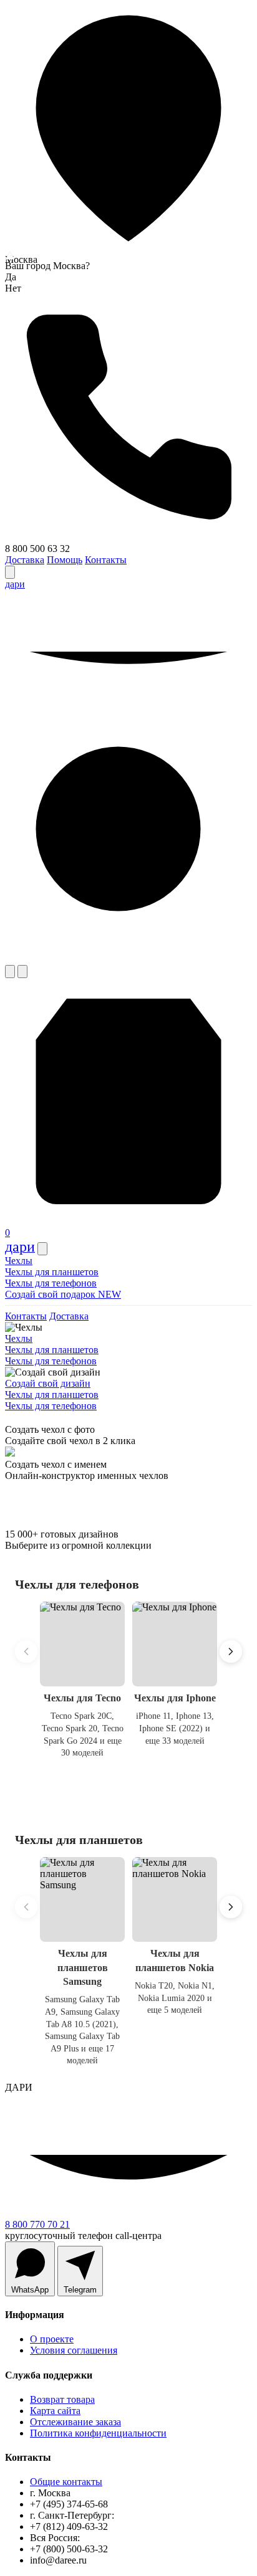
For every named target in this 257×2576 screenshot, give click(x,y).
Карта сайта (55, 2411)
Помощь (65, 560)
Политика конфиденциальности (98, 2433)
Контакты (106, 560)
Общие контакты (66, 2482)
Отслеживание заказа (75, 2422)
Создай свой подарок (63, 1294)
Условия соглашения (74, 2350)
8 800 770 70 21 (37, 2224)
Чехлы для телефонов (51, 1283)
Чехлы (19, 1261)
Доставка (25, 560)
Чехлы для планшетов (52, 1272)
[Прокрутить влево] (26, 1652)
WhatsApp (30, 2290)
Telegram (80, 2290)
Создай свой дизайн (48, 1383)
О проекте (52, 2339)
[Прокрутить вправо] (231, 1652)
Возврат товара (62, 2399)
